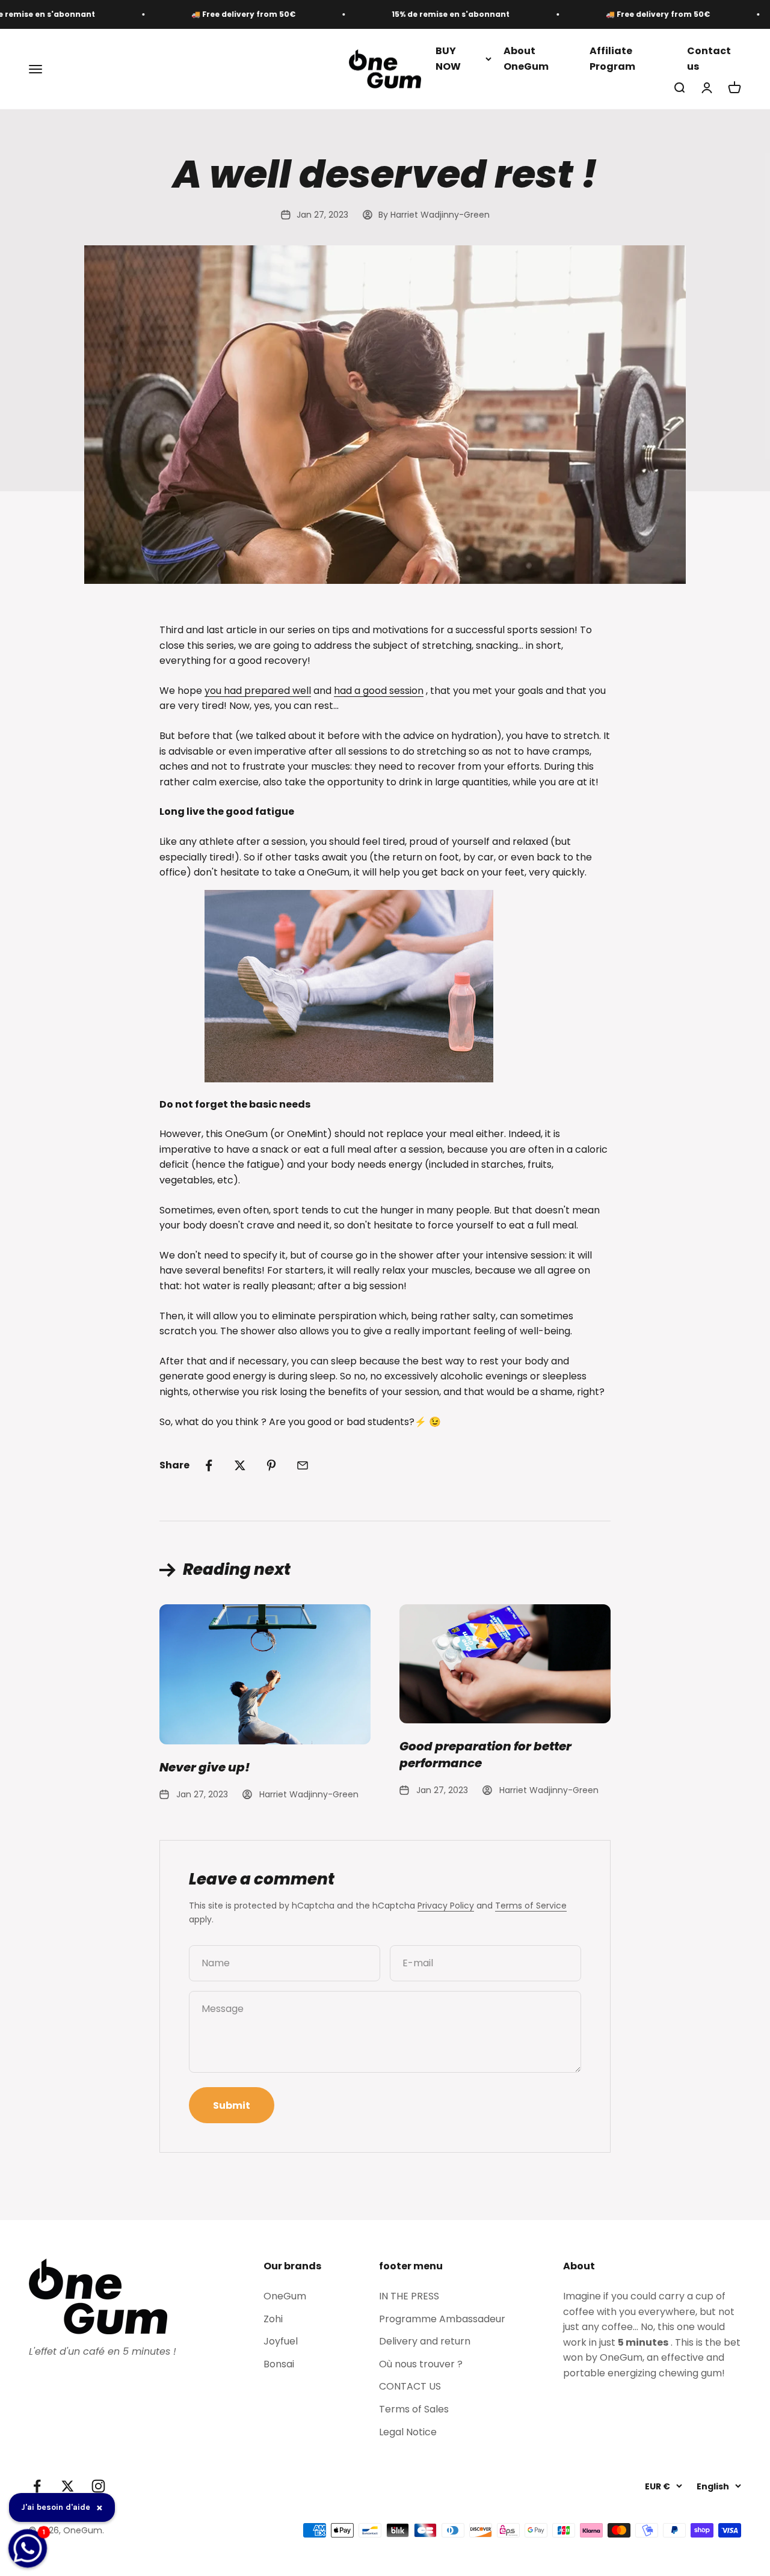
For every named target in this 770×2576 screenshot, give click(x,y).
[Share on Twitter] (240, 1465)
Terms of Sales (414, 2409)
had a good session (379, 691)
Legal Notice (408, 2432)
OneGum (285, 2296)
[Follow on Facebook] (37, 2486)
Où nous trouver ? (421, 2364)
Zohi (273, 2319)
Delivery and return (425, 2341)
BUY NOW (448, 59)
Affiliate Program (612, 59)
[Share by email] (303, 1465)
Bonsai (279, 2364)
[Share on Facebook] (209, 1465)
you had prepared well (258, 691)
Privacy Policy (446, 1906)
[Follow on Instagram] (98, 2486)
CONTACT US (410, 2386)
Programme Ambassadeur (442, 2319)
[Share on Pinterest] (271, 1465)
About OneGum (526, 59)
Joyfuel (281, 2341)
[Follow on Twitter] (68, 2486)
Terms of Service (531, 1906)
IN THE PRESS (409, 2296)
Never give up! (205, 1767)
